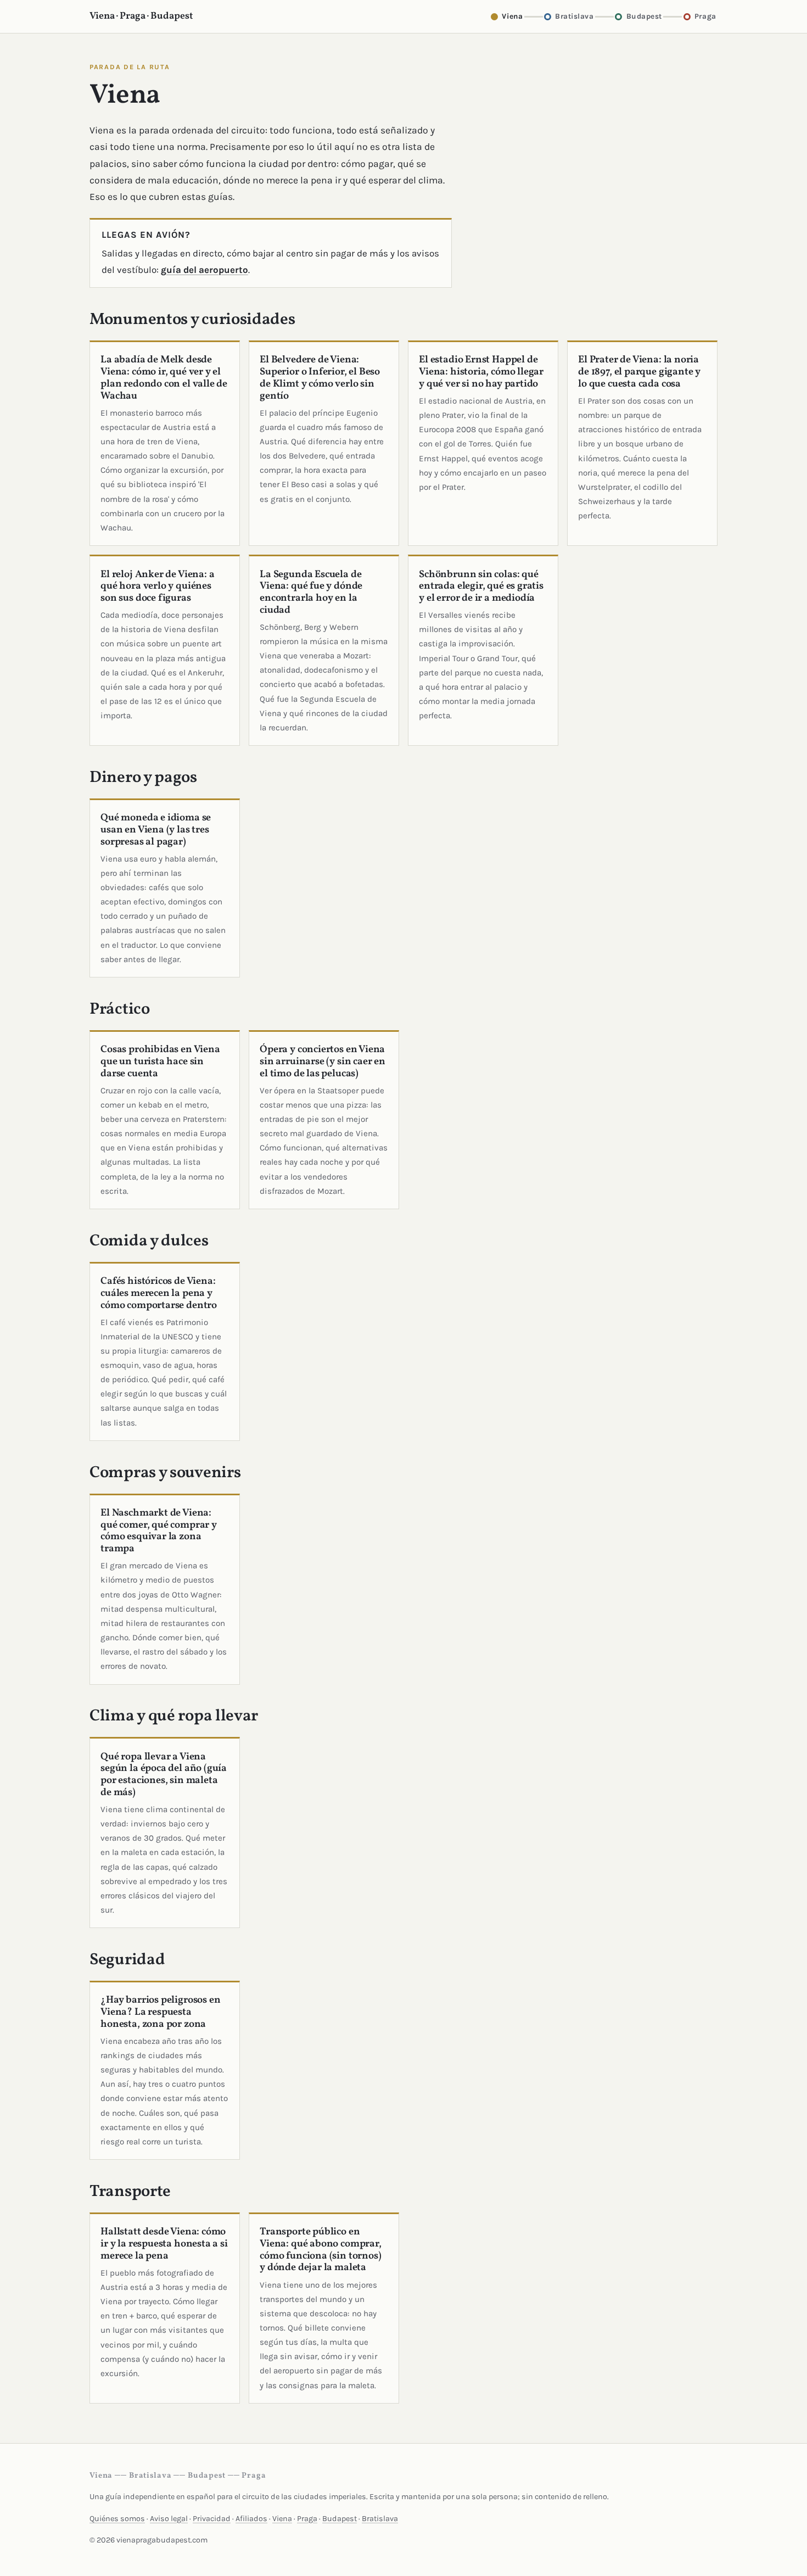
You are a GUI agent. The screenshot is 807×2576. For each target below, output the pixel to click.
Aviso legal (169, 2519)
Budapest (340, 2519)
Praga (307, 2519)
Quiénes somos (117, 2519)
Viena (282, 2519)
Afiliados (251, 2519)
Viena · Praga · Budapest (141, 16)
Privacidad (212, 2519)
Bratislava (380, 2519)
